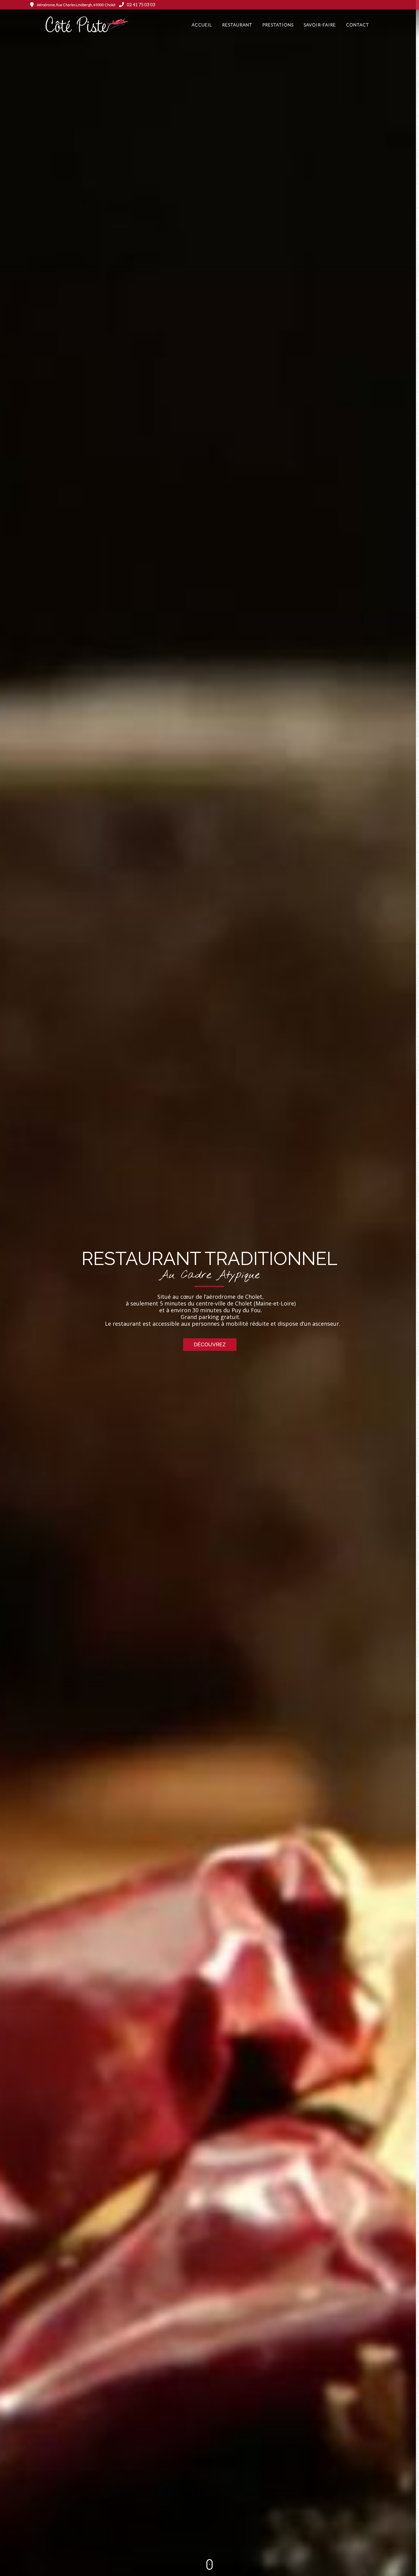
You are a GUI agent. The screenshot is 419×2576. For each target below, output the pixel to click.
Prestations (278, 25)
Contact (357, 25)
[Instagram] (386, 5)
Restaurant (237, 25)
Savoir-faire (320, 25)
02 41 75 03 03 (141, 4)
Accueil (202, 25)
